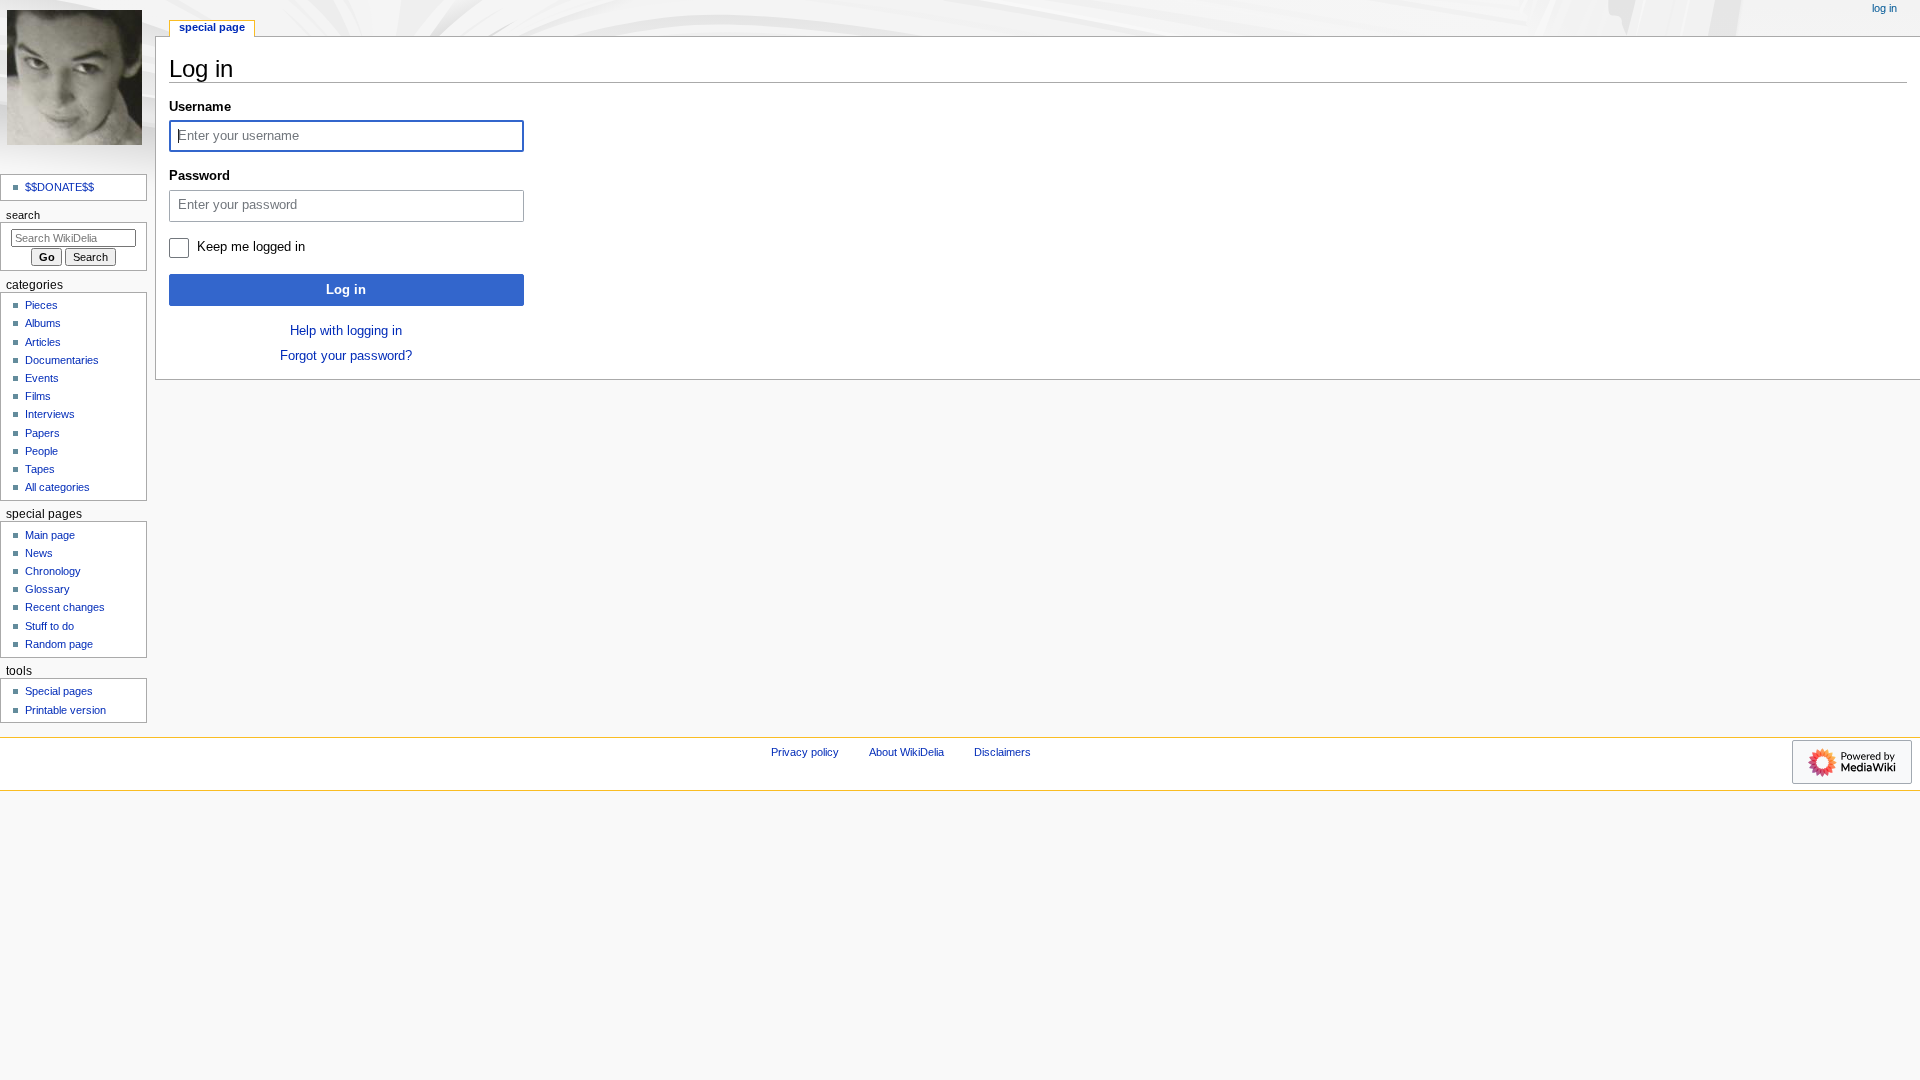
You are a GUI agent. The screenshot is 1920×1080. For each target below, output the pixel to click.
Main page (50, 535)
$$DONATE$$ (59, 187)
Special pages (59, 691)
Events (42, 378)
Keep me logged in (251, 247)
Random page (59, 644)
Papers (42, 433)
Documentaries (62, 360)
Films (38, 396)
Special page (212, 27)
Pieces (41, 305)
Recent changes (65, 607)
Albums (43, 323)
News (39, 553)
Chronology (53, 571)
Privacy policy (805, 752)
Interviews (50, 414)
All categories (57, 487)
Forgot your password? (346, 356)
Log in (346, 290)
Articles (43, 342)
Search (23, 215)
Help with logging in (346, 331)
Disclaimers (1002, 752)
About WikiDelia (906, 752)
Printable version (65, 710)
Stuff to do (49, 626)
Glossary (47, 589)
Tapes (40, 469)
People (41, 451)
